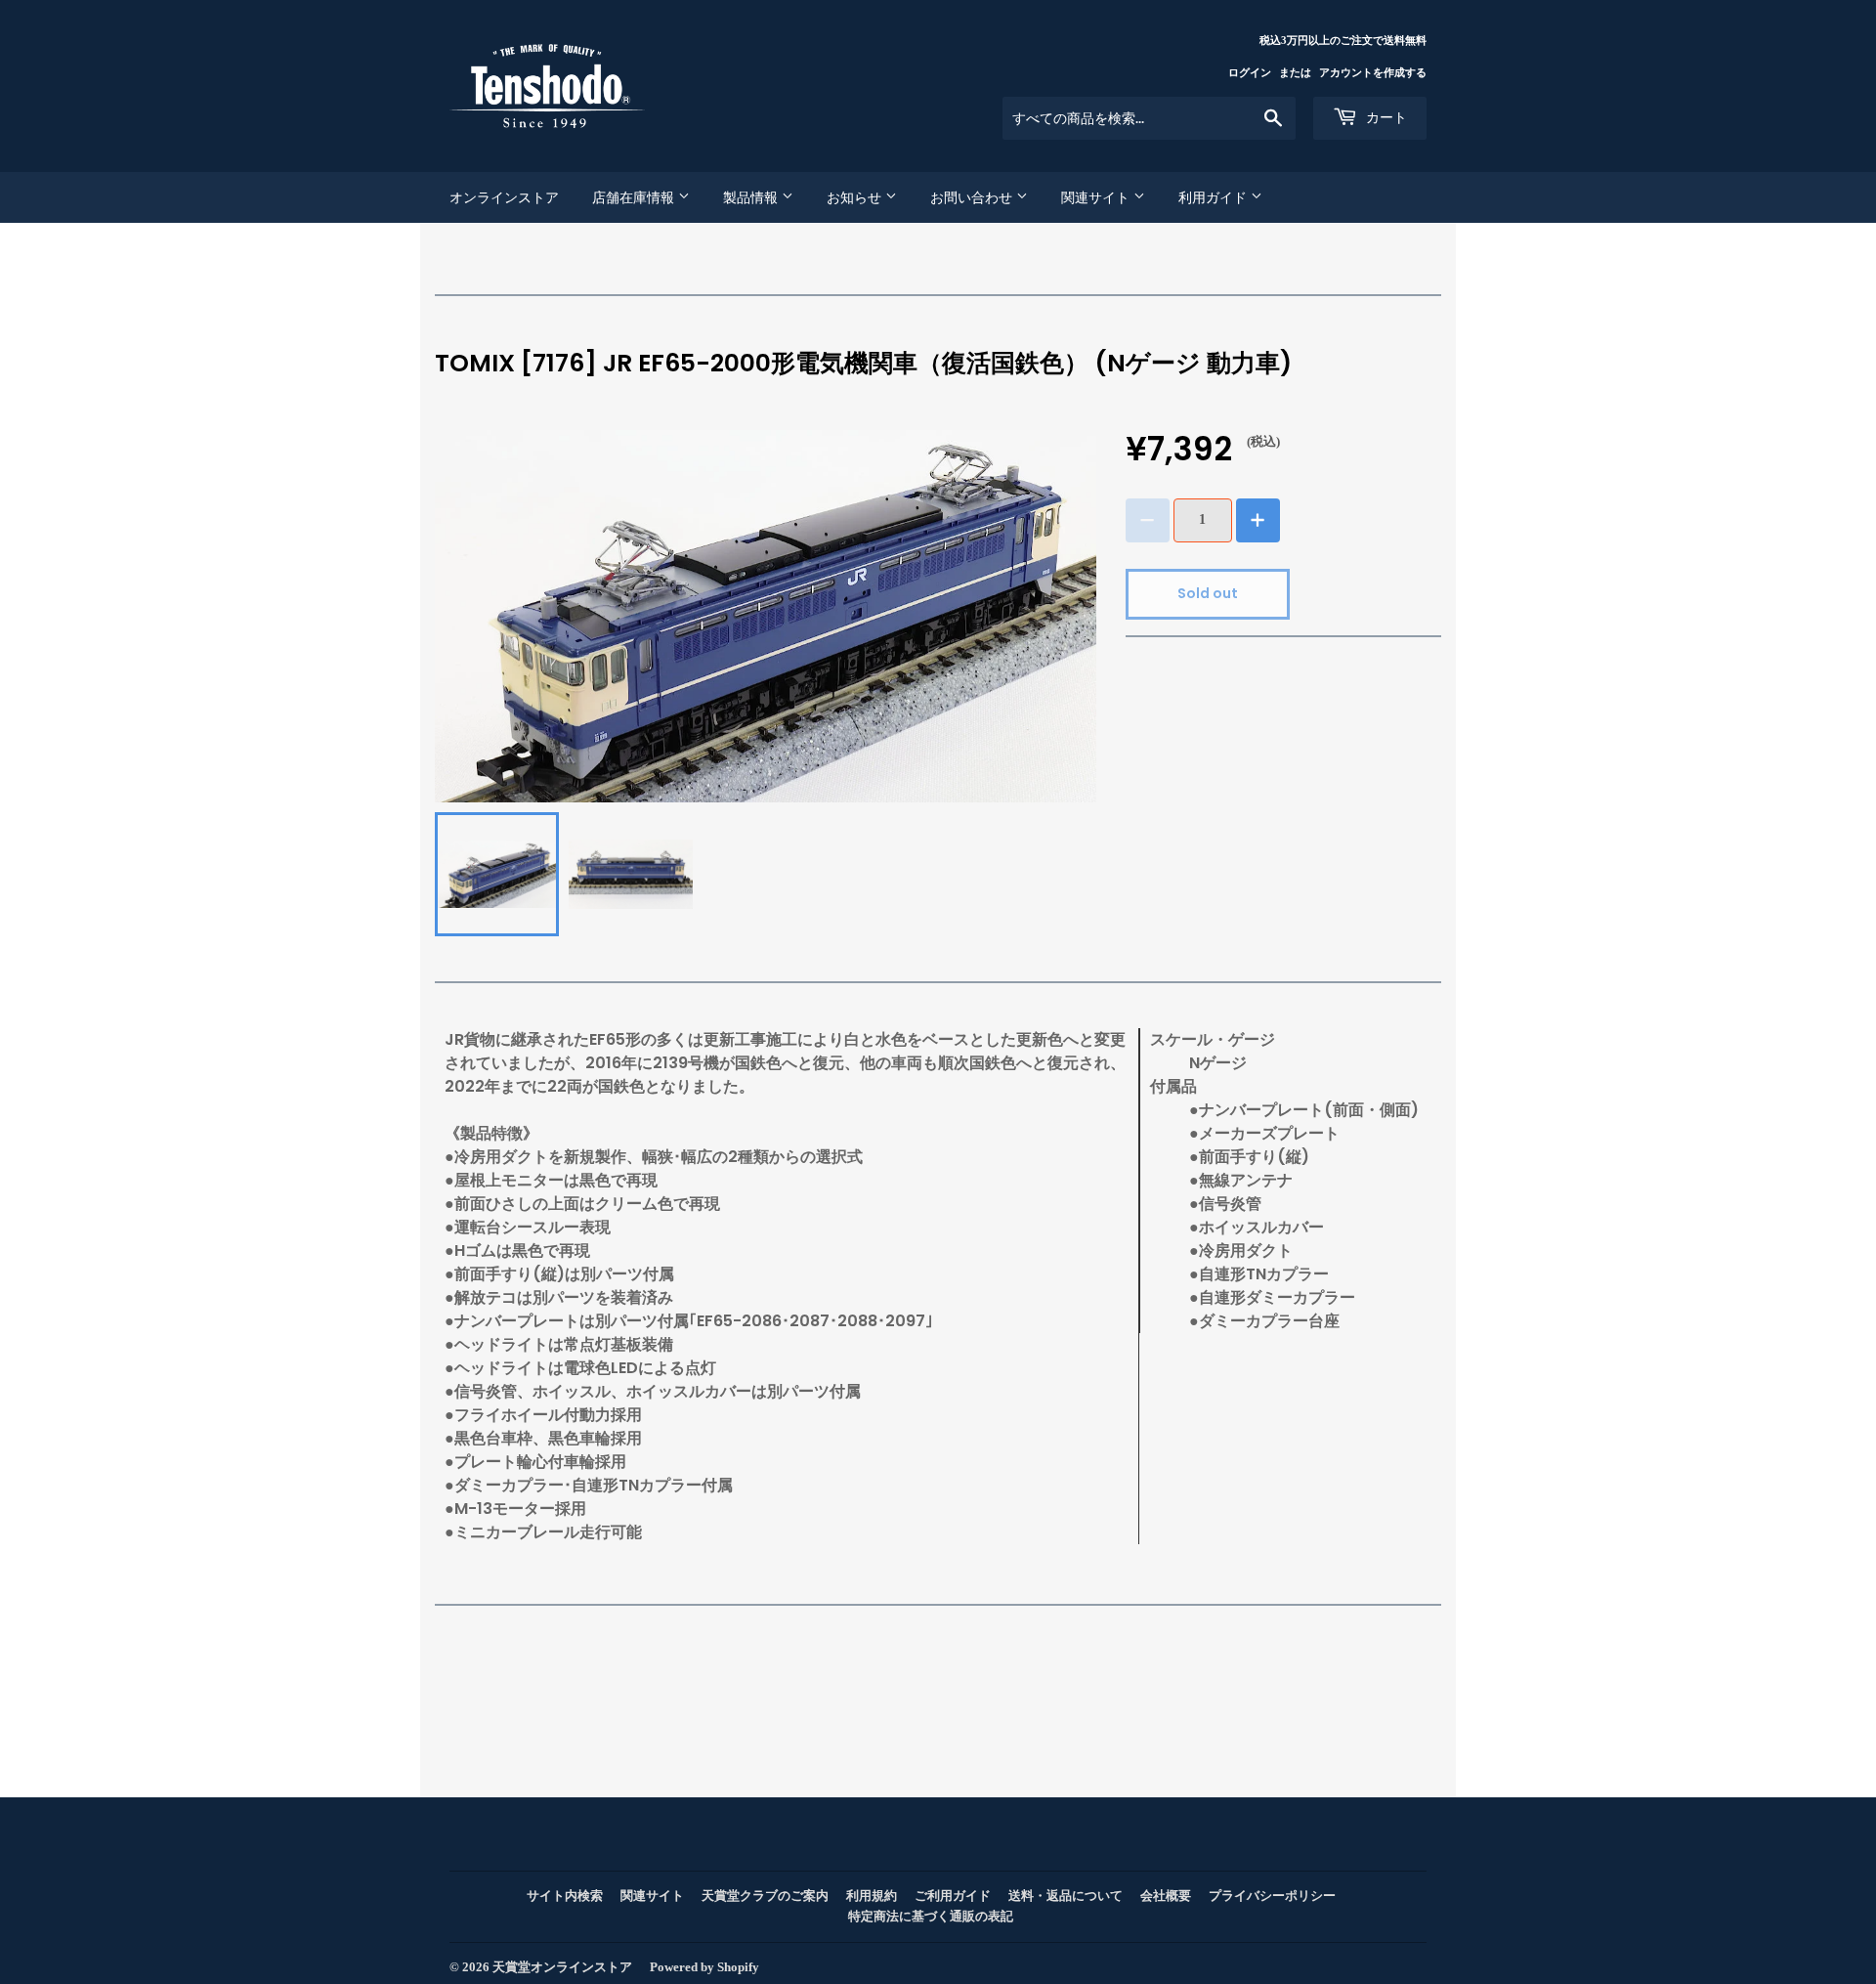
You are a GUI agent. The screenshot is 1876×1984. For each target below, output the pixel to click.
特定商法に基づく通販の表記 (931, 1916)
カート (1385, 117)
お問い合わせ (973, 197)
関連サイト (1097, 197)
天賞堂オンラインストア (562, 1967)
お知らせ (856, 197)
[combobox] (1149, 118)
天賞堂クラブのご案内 (765, 1896)
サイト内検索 (565, 1896)
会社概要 (1166, 1896)
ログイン (1250, 72)
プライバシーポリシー (1272, 1896)
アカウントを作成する (1373, 72)
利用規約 (872, 1896)
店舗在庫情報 (635, 197)
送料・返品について (1066, 1896)
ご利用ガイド (953, 1896)
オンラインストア (504, 197)
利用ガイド (1215, 197)
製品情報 (752, 197)
